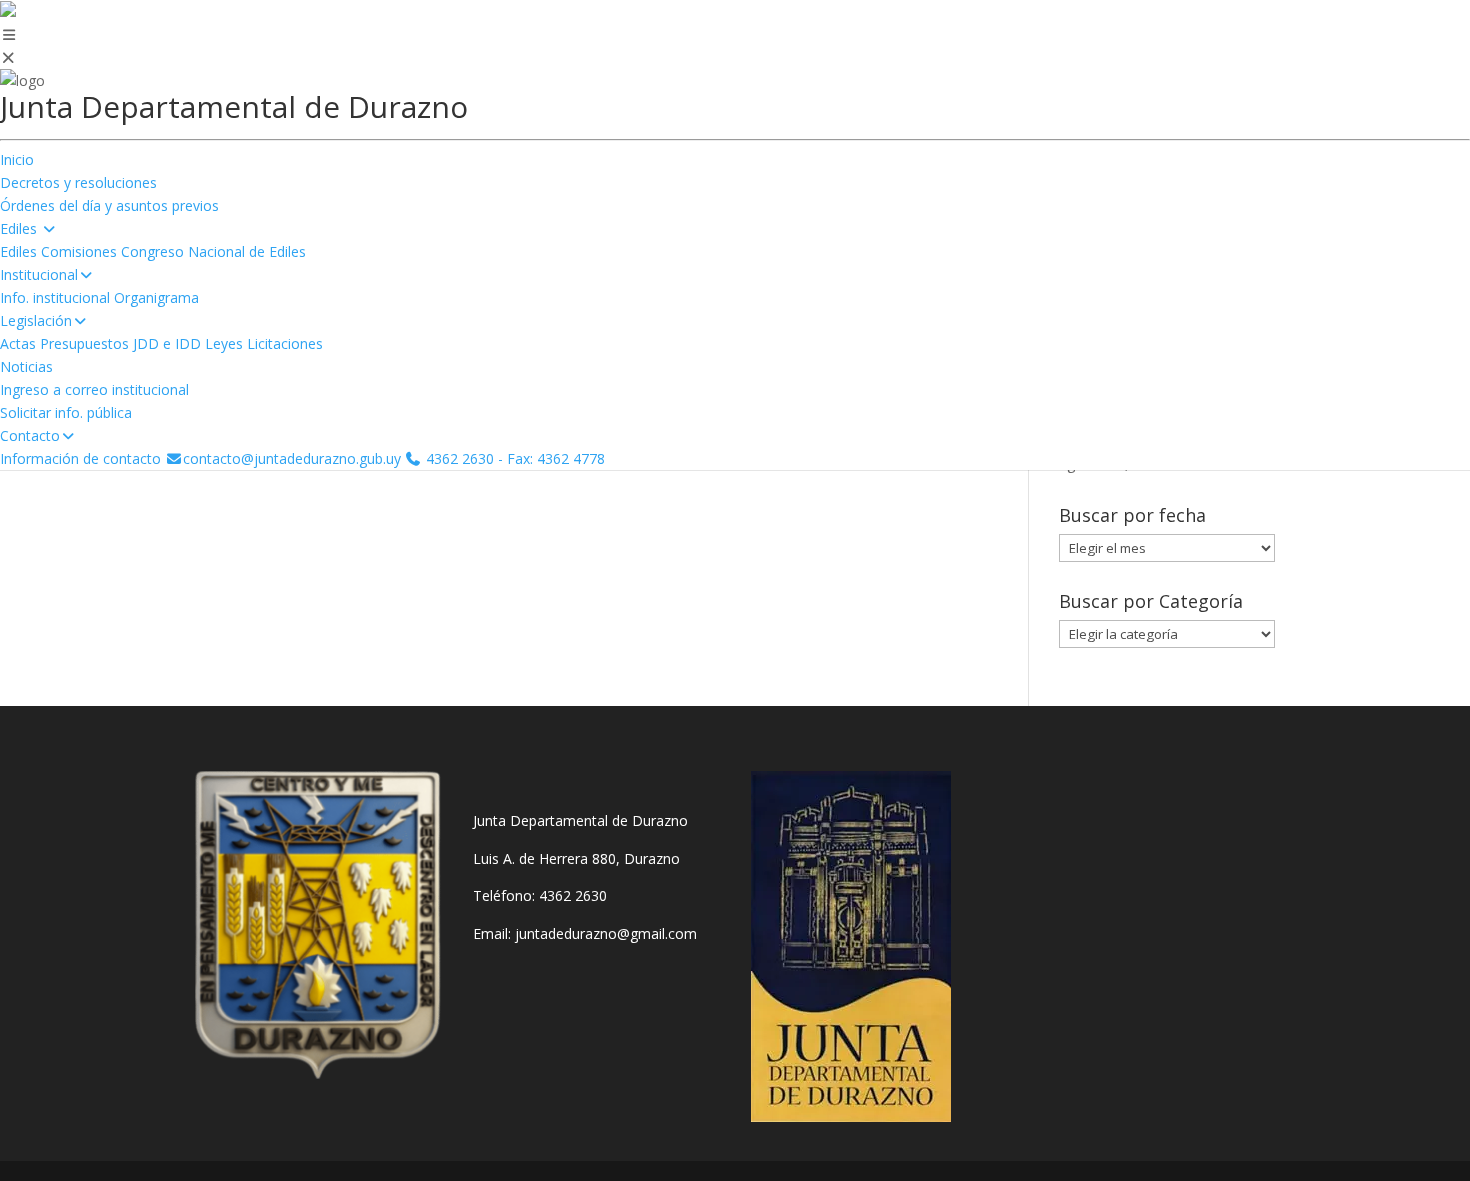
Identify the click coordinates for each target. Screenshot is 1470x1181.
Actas (18, 343)
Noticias (26, 366)
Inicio (17, 159)
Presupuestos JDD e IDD (120, 343)
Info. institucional (55, 297)
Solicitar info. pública (66, 412)
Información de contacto (80, 458)
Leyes (224, 343)
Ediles (18, 251)
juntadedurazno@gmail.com (606, 933)
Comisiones (79, 251)
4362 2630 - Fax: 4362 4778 (513, 458)
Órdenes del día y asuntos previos (109, 205)
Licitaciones (285, 343)
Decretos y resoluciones (78, 182)
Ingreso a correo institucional (94, 389)
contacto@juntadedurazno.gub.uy (292, 458)
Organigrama (156, 297)
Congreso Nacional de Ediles (213, 251)
